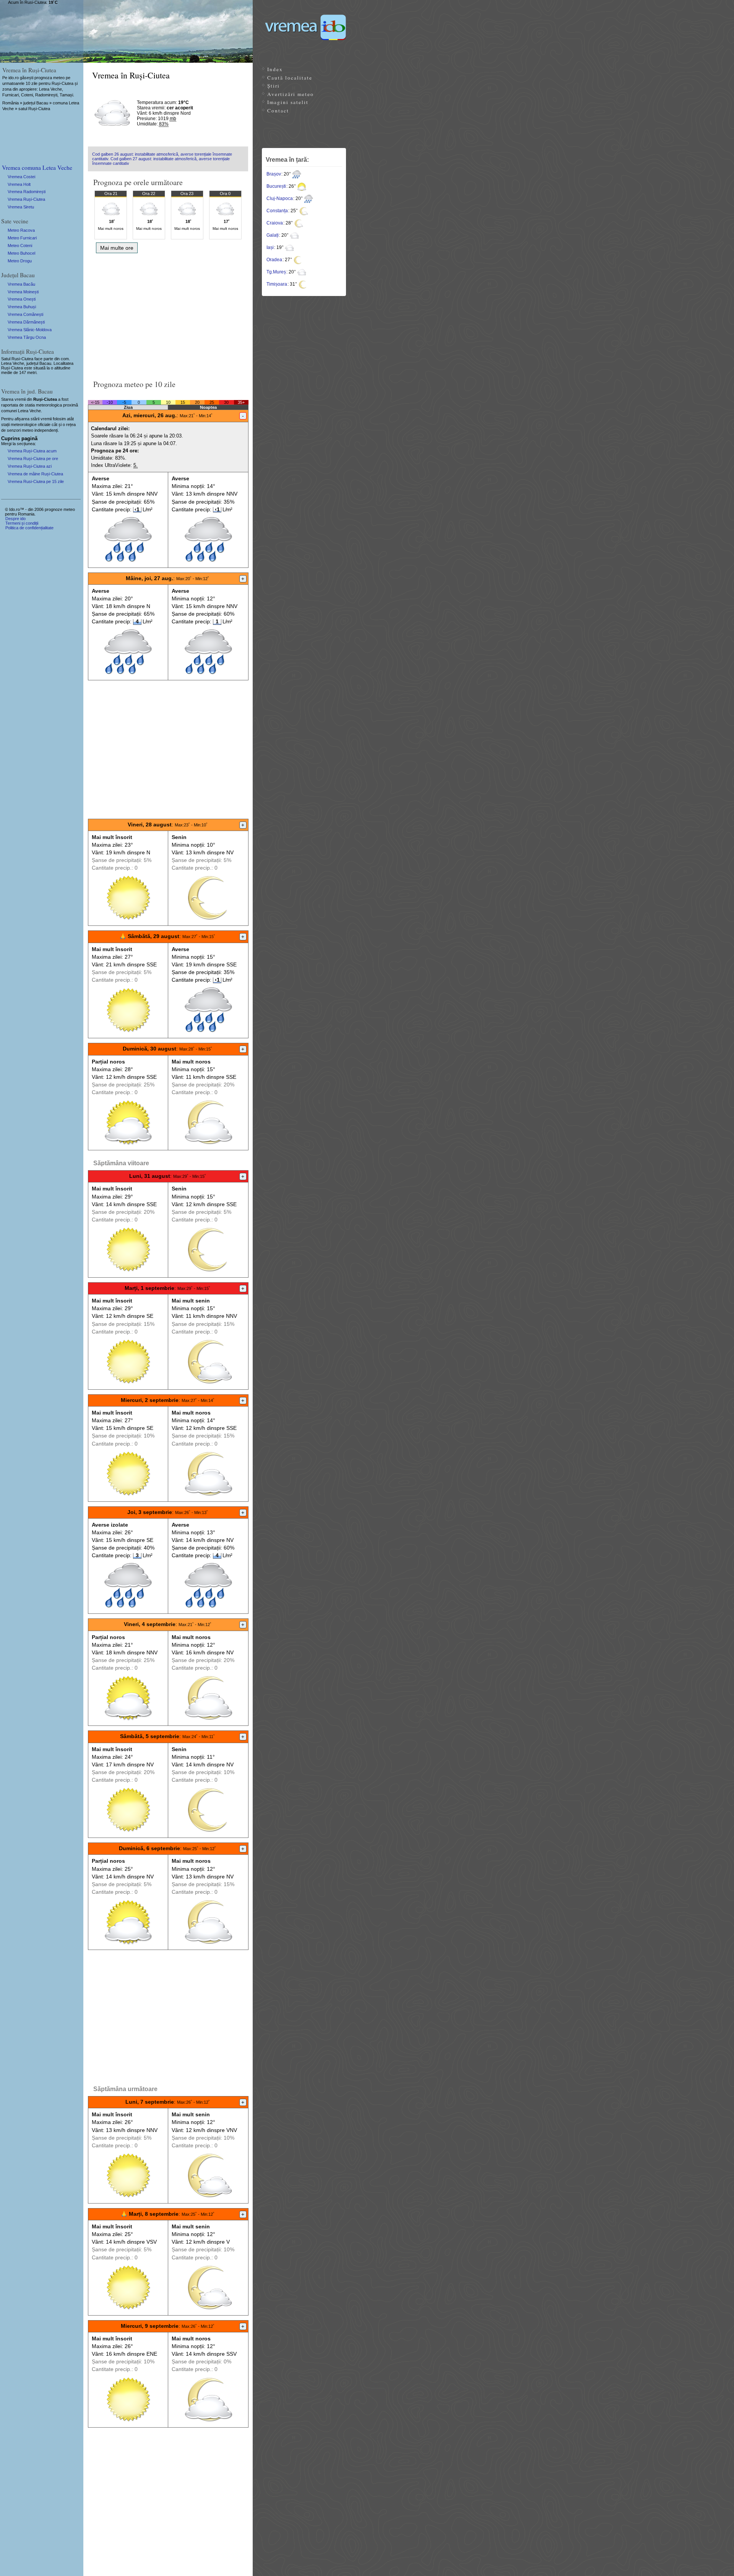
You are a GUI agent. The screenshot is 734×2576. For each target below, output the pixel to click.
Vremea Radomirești (27, 192)
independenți (46, 430)
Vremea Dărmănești (26, 322)
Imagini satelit (288, 102)
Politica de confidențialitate (29, 528)
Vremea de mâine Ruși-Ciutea (35, 474)
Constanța (277, 211)
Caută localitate (290, 78)
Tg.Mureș (276, 272)
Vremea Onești (22, 299)
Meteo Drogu (20, 261)
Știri (274, 86)
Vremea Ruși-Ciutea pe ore (33, 459)
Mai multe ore (117, 248)
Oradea (274, 260)
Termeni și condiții (22, 523)
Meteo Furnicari (22, 238)
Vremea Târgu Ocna (27, 337)
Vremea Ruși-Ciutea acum (32, 451)
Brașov (274, 174)
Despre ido (15, 519)
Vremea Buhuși (22, 307)
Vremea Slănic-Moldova (30, 330)
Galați (273, 235)
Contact (278, 111)
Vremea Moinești (23, 292)
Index (275, 69)
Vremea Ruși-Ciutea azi (30, 466)
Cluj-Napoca (280, 198)
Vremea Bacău (21, 284)
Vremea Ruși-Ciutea (26, 199)
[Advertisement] (168, 314)
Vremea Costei (21, 177)
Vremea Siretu (21, 207)
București (276, 186)
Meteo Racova (21, 230)
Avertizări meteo (291, 94)
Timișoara (277, 284)
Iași (270, 247)
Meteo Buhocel (21, 253)
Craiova (275, 223)
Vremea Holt (19, 184)
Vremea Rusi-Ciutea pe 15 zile (36, 481)
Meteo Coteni (20, 246)
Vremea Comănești (25, 314)
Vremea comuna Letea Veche (37, 167)
